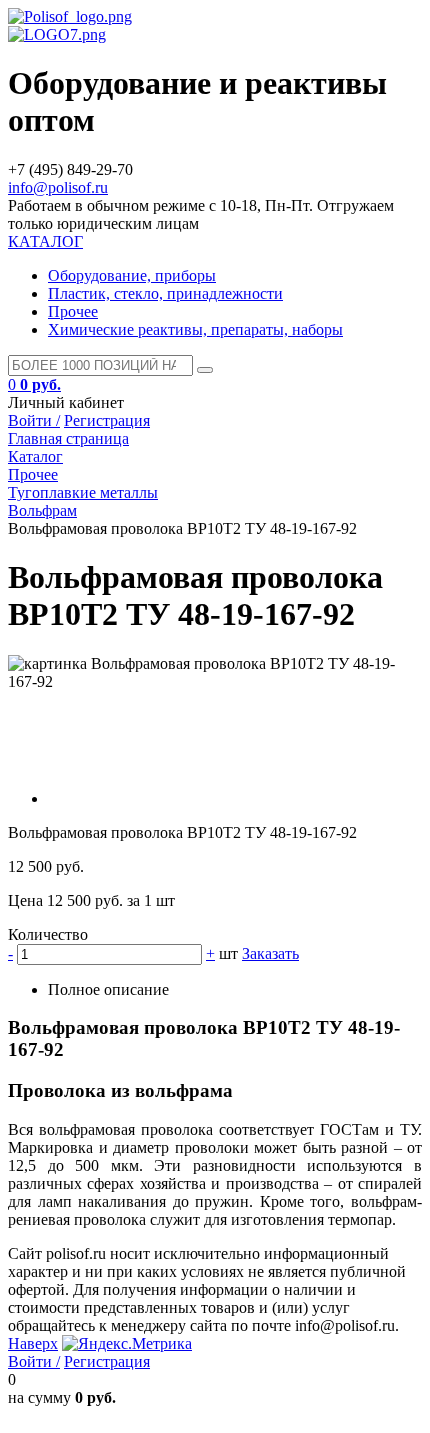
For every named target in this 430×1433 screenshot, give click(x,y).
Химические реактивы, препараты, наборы (195, 329)
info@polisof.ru (58, 187)
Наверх (33, 1343)
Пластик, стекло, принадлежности (165, 293)
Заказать (270, 953)
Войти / (34, 420)
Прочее (73, 311)
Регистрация (107, 420)
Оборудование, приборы (132, 275)
